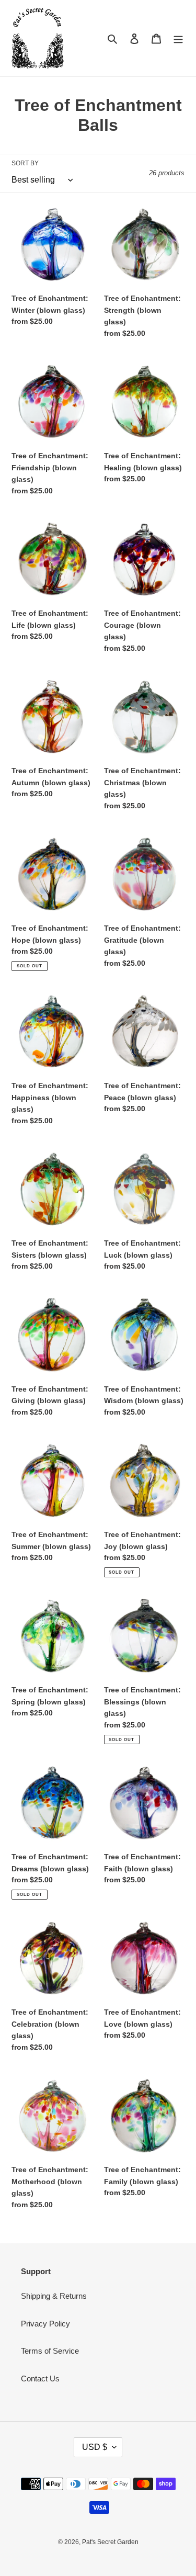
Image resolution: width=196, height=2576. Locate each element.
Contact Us (40, 2379)
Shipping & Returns (54, 2296)
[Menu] (178, 38)
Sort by (25, 163)
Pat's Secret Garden (110, 2542)
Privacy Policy (45, 2324)
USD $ (95, 2447)
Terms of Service (50, 2351)
